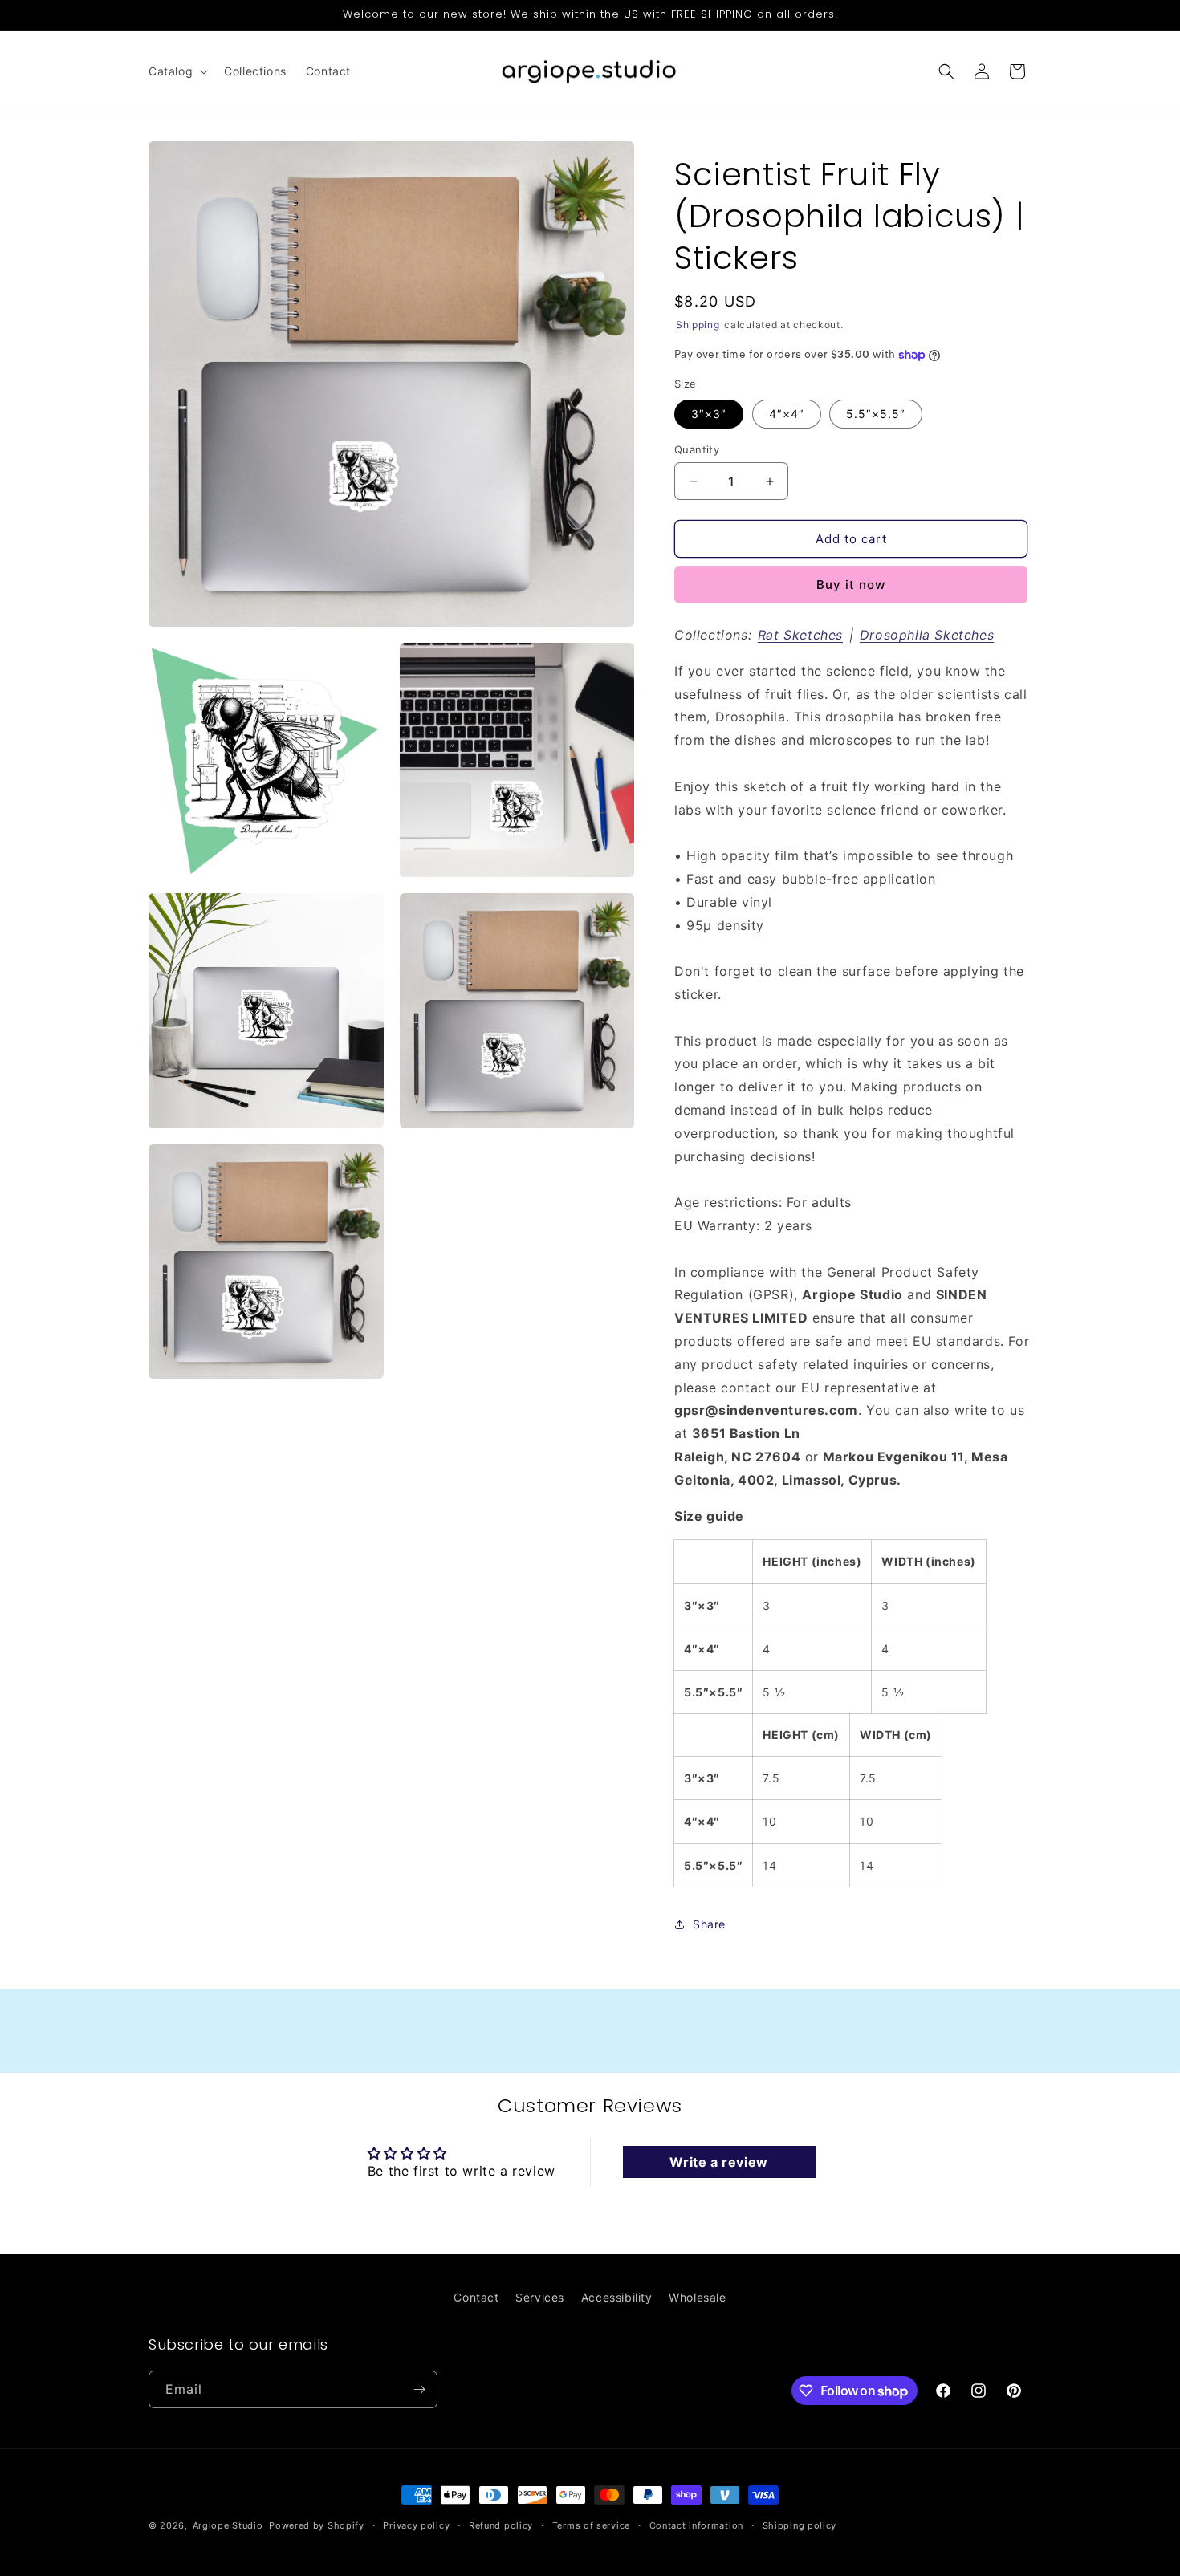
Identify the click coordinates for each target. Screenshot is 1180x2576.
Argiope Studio (228, 2525)
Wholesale (697, 2297)
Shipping (698, 325)
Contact (476, 2297)
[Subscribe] (419, 2389)
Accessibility (617, 2297)
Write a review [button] (718, 2162)
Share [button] (709, 1924)
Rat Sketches (800, 635)
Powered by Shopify (317, 2525)
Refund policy (501, 2525)
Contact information (696, 2525)
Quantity (697, 449)
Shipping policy (800, 2525)
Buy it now (851, 585)
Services (540, 2297)
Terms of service (591, 2525)
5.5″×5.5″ (876, 414)
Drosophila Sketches (927, 635)
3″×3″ (709, 414)
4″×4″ (787, 414)
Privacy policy (416, 2525)
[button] (177, 71)
